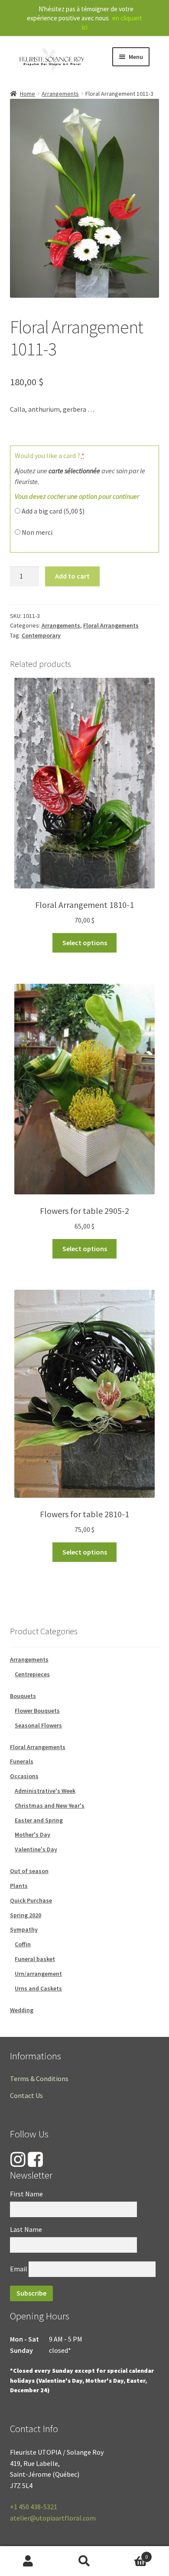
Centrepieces (32, 1674)
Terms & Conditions (39, 2078)
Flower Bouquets (37, 1711)
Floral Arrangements (111, 625)
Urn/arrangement (38, 1974)
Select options (85, 943)
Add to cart (72, 576)
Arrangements (60, 94)
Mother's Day (32, 1834)
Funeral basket (35, 1959)
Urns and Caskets (38, 1988)
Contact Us (26, 2095)
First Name (26, 2194)
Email (19, 2269)
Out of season (29, 1871)
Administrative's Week (45, 1791)
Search (84, 2561)
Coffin (23, 1944)
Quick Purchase (31, 1900)
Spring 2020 (26, 1915)
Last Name (26, 2229)
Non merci (36, 532)
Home (28, 94)
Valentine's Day (36, 1849)
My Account (28, 2561)
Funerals (22, 1761)
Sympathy (24, 1929)
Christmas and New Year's (50, 1805)
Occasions (24, 1776)
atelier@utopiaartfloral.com (53, 2518)
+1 (34, 2507)
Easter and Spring (39, 1820)
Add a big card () (52, 511)
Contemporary (41, 635)
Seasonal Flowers (38, 1725)
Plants (19, 1886)
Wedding (22, 2010)
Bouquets (23, 1696)
